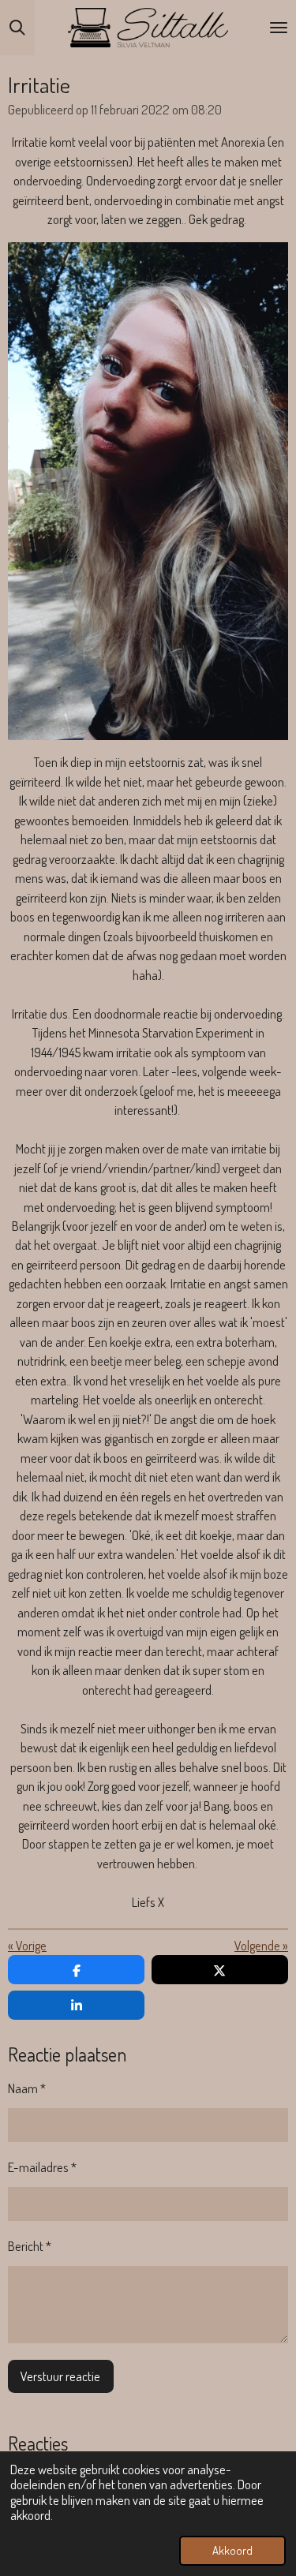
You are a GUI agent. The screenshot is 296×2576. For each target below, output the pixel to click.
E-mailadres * (42, 2167)
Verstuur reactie (60, 2376)
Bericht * (30, 2246)
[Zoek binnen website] (17, 28)
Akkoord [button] (232, 2550)
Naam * (27, 2088)
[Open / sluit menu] (279, 28)
